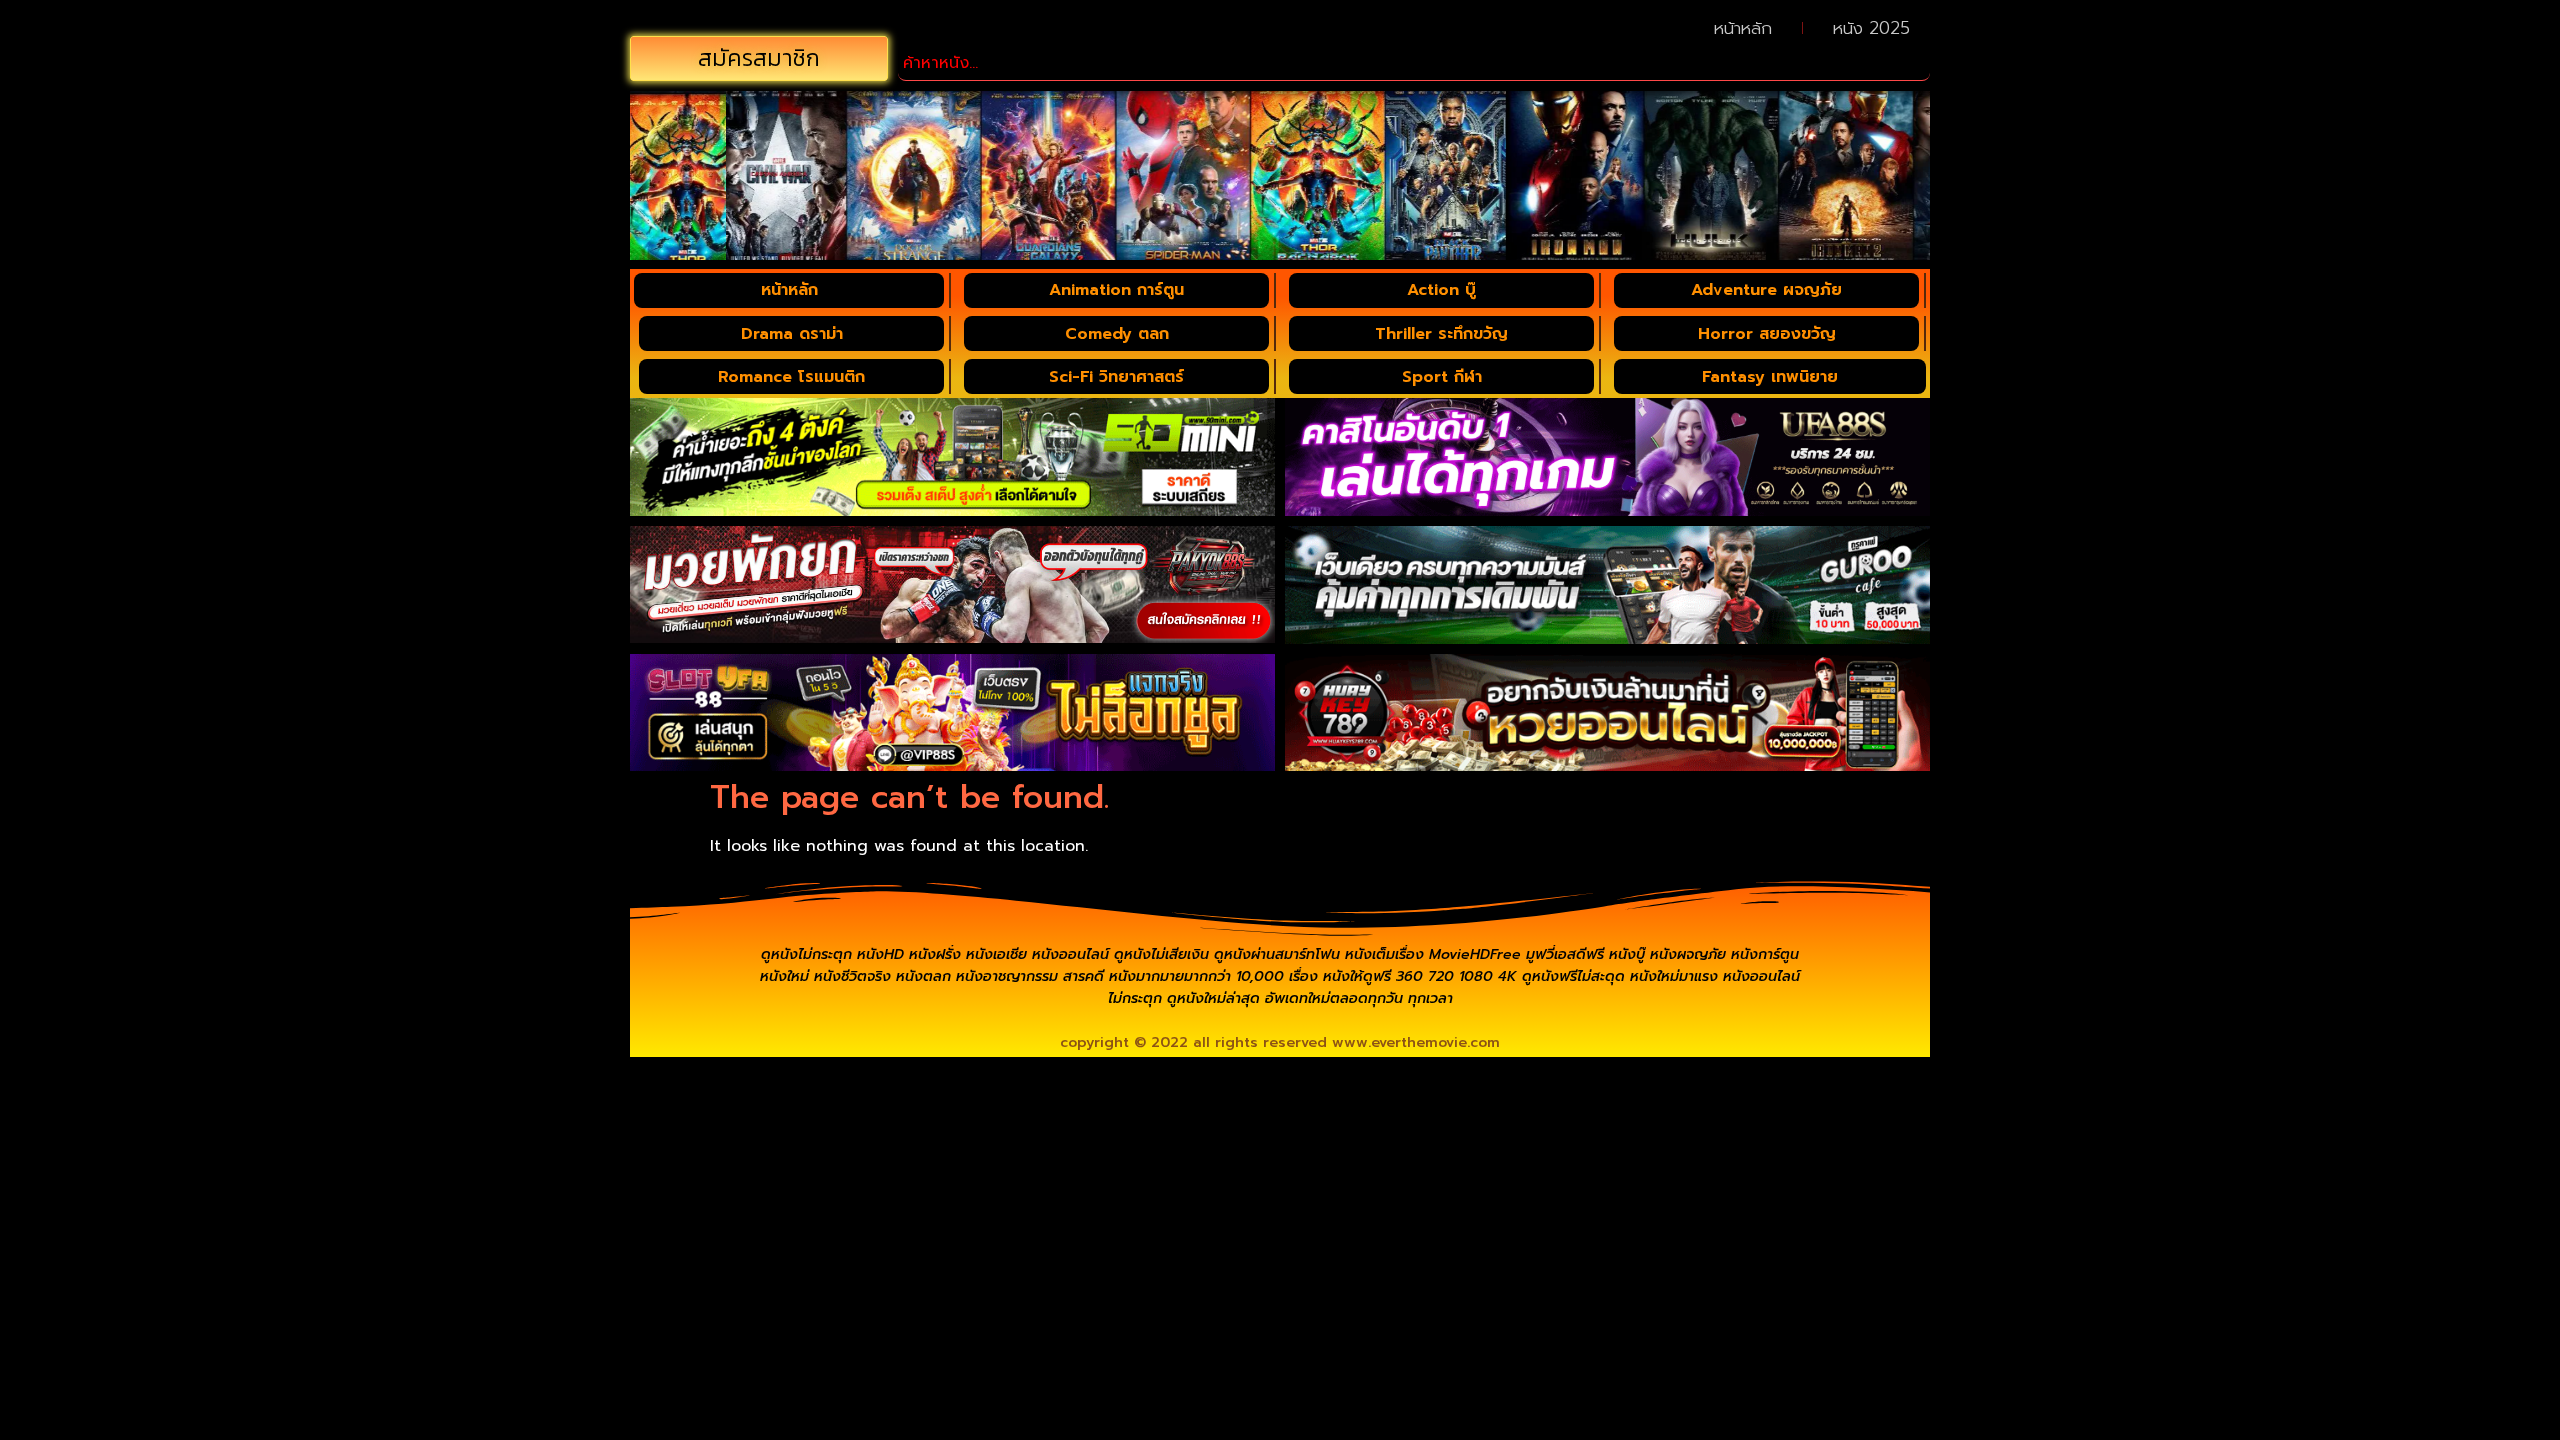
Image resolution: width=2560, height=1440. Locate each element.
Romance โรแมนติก (791, 377)
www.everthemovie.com (1416, 1042)
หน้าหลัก (1743, 28)
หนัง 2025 (1871, 28)
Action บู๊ (1441, 290)
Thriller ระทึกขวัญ (1441, 334)
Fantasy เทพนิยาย (1770, 377)
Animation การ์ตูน (1116, 290)
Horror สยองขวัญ (1767, 334)
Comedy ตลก (1117, 334)
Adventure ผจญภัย (1766, 290)
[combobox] (1414, 63)
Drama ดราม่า (792, 334)
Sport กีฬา (1442, 377)
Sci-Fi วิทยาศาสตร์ (1116, 377)
